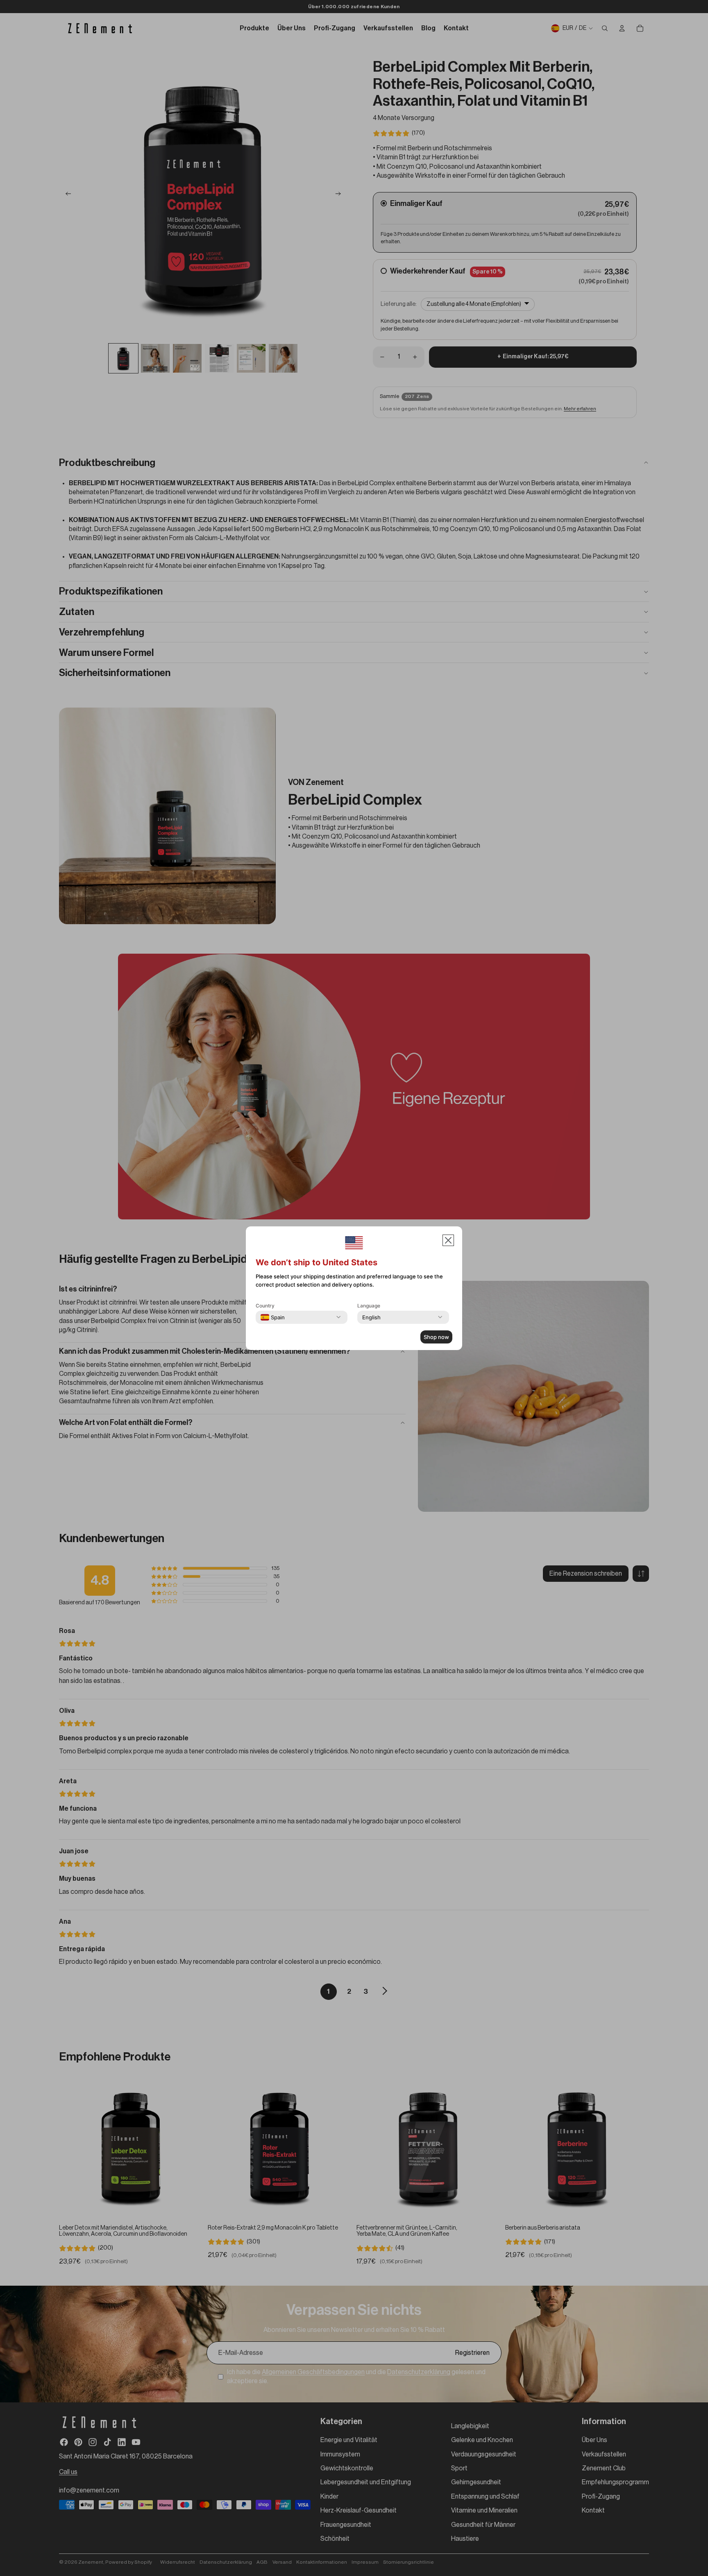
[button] (448, 1240)
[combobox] (273, 1317)
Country (265, 1306)
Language (369, 1306)
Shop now (436, 1337)
